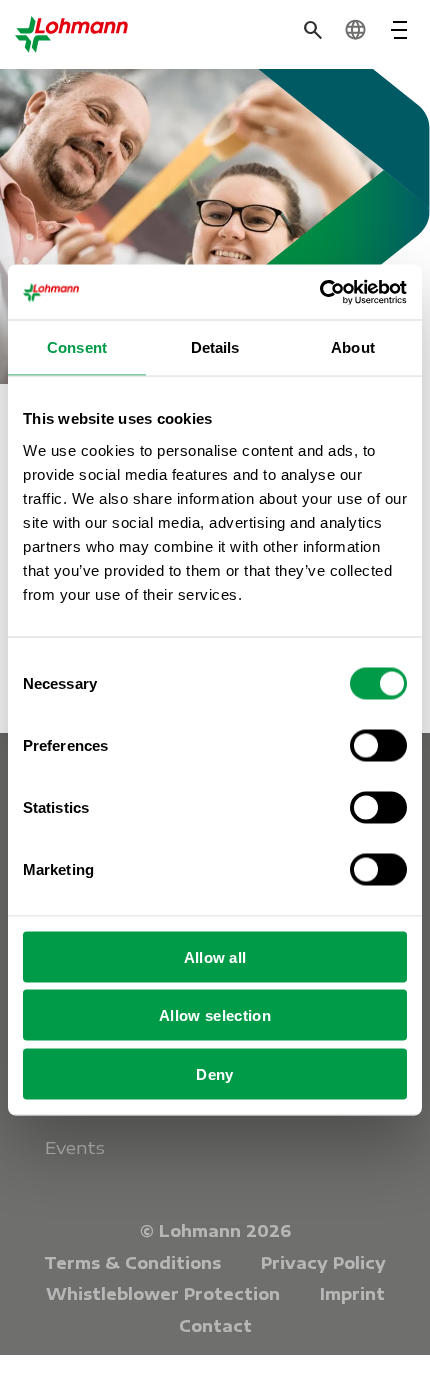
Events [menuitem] (75, 1147)
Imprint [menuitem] (352, 1294)
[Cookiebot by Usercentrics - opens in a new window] (319, 292)
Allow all (215, 956)
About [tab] (353, 347)
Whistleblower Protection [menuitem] (163, 1294)
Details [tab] (215, 347)
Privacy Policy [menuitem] (323, 1263)
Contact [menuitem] (215, 1326)
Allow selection (215, 1015)
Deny (214, 1073)
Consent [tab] (77, 347)
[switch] (378, 745)
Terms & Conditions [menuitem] (132, 1263)
